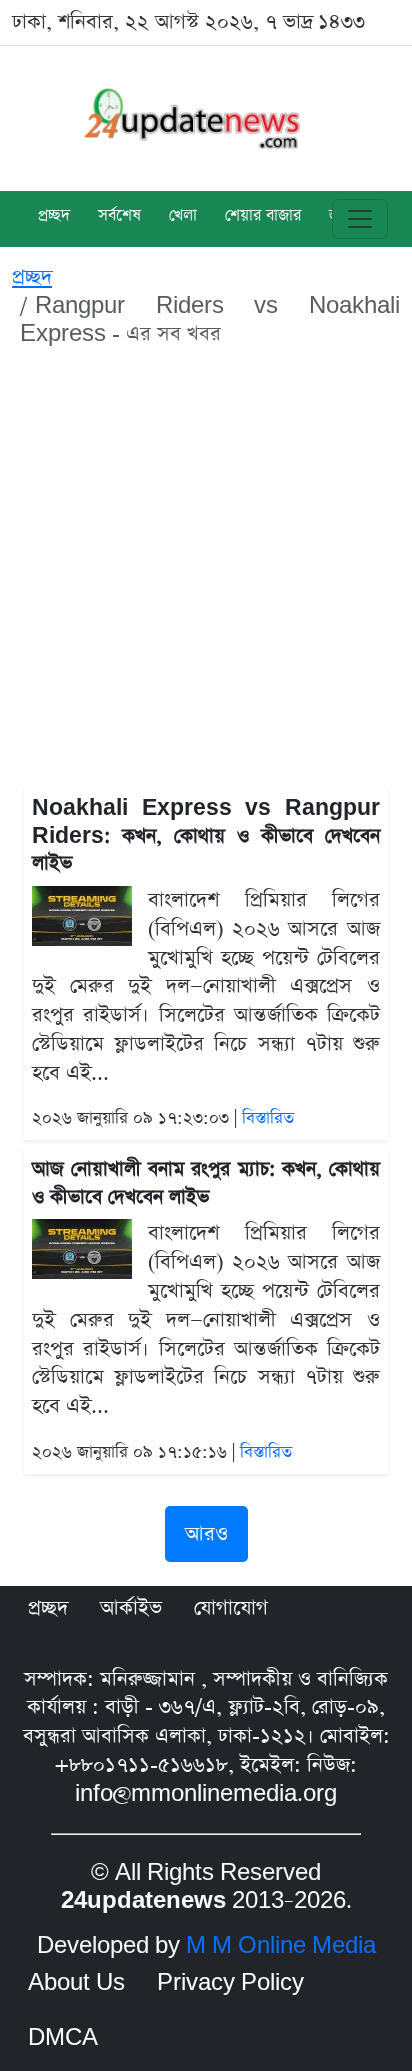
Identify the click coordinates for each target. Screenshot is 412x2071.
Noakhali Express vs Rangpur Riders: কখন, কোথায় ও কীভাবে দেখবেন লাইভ (206, 836)
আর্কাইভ (131, 1608)
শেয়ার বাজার (263, 217)
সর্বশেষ (119, 217)
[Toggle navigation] (360, 219)
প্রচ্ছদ (54, 217)
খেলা (183, 217)
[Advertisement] (206, 571)
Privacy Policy (230, 1983)
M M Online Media (281, 1946)
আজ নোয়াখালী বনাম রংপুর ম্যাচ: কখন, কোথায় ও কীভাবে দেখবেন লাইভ (206, 1183)
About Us (76, 1983)
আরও (206, 1534)
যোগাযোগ (231, 1608)
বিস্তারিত (268, 1118)
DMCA (63, 2038)
